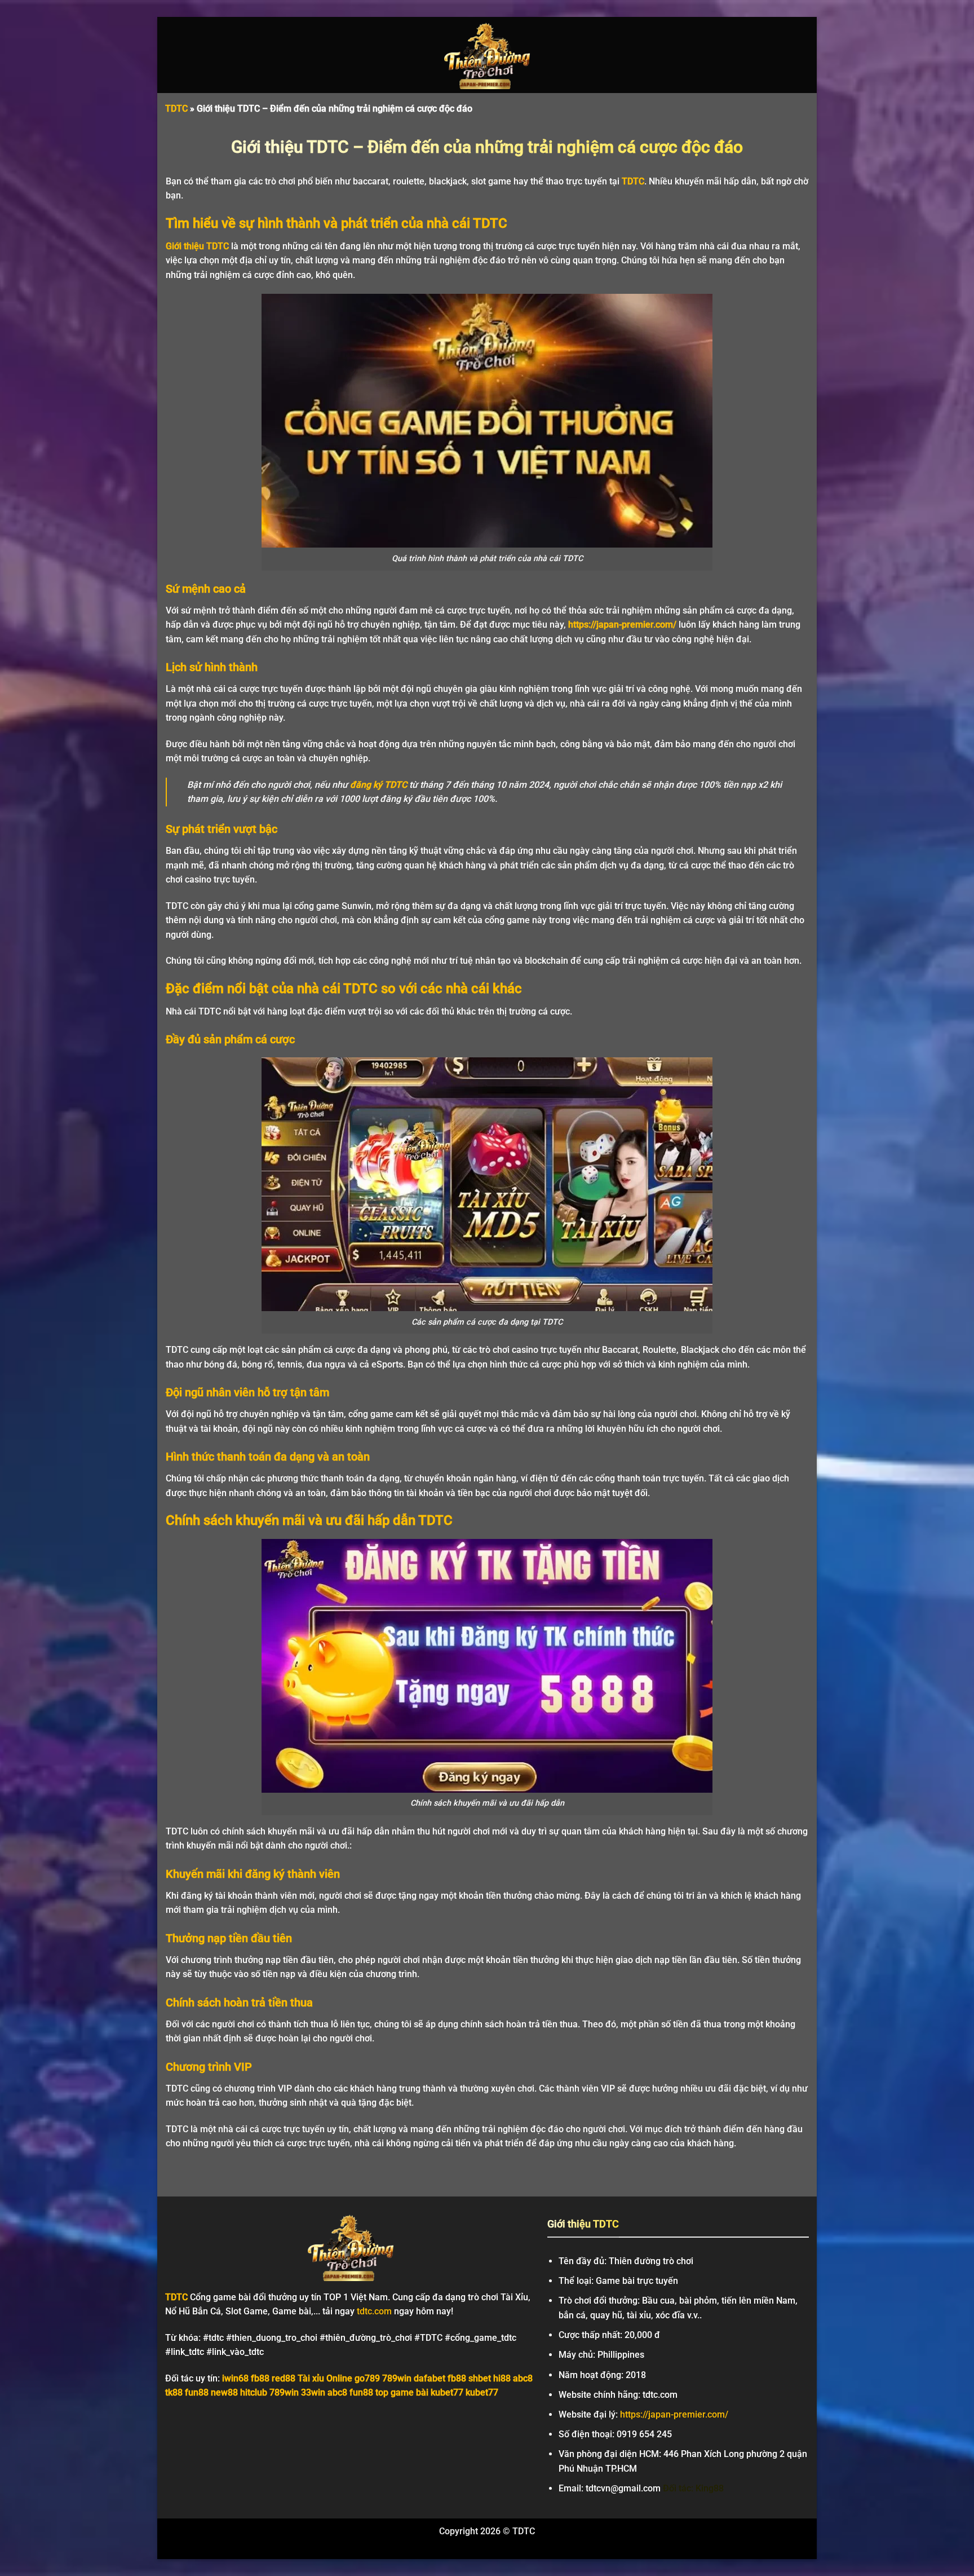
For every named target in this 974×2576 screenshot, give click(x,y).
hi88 (502, 2378)
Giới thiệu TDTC (197, 246)
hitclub (254, 2392)
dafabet (430, 2378)
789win (397, 2378)
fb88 (260, 2378)
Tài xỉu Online (325, 2378)
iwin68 (235, 2378)
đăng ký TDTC (378, 785)
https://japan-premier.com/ (622, 625)
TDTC (176, 109)
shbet (480, 2378)
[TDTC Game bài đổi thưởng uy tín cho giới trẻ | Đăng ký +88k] (487, 55)
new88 (224, 2392)
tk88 (174, 2392)
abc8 (523, 2378)
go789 (367, 2378)
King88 (710, 2488)
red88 (284, 2378)
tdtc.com (374, 2311)
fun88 (197, 2392)
